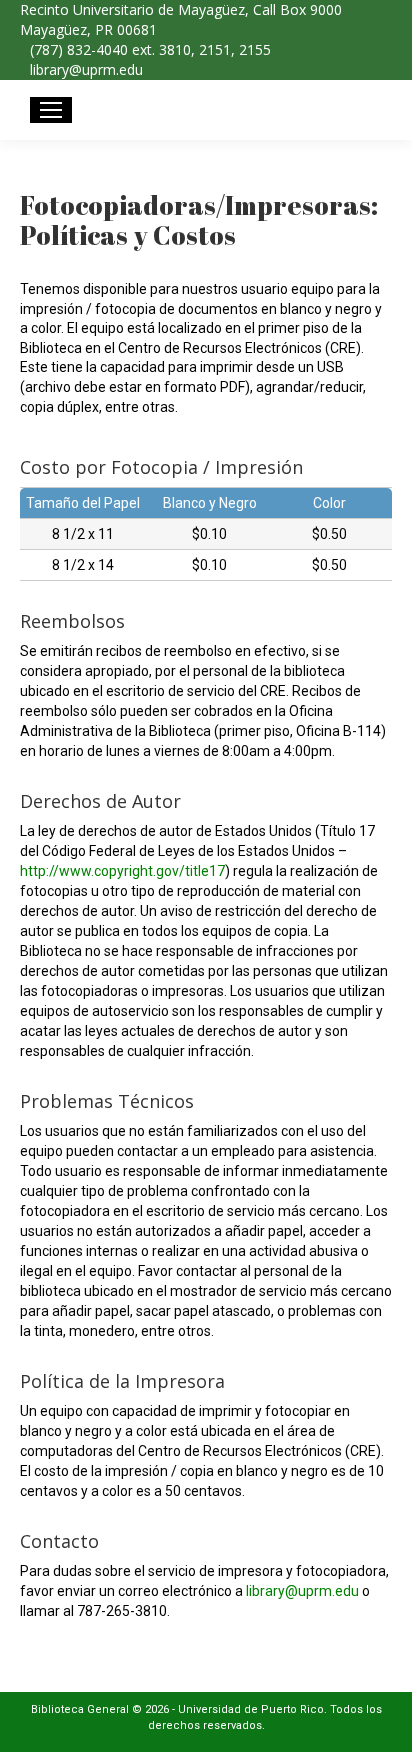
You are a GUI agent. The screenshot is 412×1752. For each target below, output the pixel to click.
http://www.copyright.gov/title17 (122, 871)
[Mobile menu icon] (51, 110)
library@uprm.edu (302, 1591)
